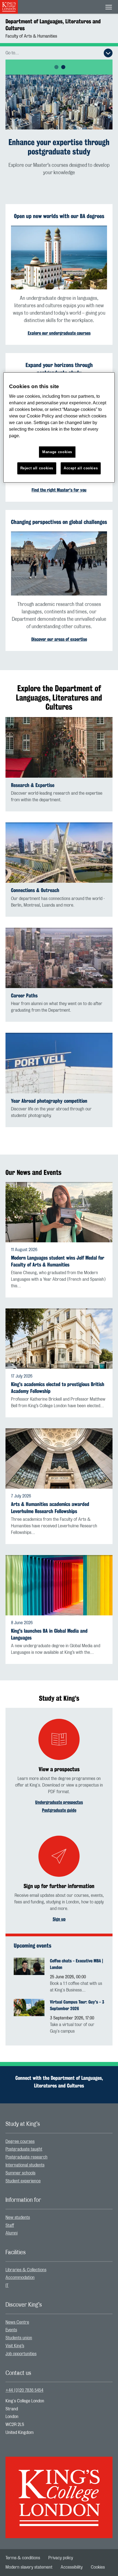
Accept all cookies (81, 468)
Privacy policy (61, 2558)
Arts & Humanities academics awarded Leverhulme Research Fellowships (50, 1508)
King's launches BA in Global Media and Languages (49, 1634)
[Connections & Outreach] (59, 853)
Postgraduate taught (24, 2149)
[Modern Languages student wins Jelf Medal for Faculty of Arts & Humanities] (59, 1212)
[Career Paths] (59, 958)
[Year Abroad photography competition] (59, 1063)
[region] (59, 428)
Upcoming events (33, 1946)
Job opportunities (21, 2354)
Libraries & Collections (26, 2270)
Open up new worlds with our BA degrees (59, 216)
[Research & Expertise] (59, 747)
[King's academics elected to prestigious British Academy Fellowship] (59, 1339)
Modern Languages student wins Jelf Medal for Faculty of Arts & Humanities (58, 1261)
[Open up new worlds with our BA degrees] (59, 258)
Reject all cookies (37, 468)
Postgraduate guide (59, 1810)
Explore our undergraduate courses (59, 333)
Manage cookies (57, 452)
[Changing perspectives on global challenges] (59, 563)
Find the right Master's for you (59, 490)
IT (7, 2286)
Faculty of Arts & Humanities (31, 36)
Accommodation (20, 2278)
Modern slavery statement (29, 2567)
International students (25, 2165)
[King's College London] (59, 2493)
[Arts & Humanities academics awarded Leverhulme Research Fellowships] (59, 1458)
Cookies (98, 2567)
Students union (19, 2338)
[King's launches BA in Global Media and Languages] (59, 1585)
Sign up (59, 1919)
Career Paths (24, 996)
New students (18, 2217)
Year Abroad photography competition (49, 1101)
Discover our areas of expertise (59, 639)
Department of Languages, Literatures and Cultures (53, 25)
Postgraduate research (26, 2157)
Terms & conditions (23, 2558)
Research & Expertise (33, 785)
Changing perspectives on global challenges (59, 522)
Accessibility (72, 2567)
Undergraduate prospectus (59, 1802)
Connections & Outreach (35, 890)
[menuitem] (59, 2142)
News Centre (17, 2322)
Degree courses (20, 2142)
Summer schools (20, 2173)
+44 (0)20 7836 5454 (24, 2390)
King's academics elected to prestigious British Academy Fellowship (58, 1388)
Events (11, 2330)
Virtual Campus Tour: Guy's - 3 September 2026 (77, 2005)
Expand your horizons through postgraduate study (59, 369)
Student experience (23, 2181)
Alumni (12, 2233)
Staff (10, 2225)
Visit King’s (15, 2346)
